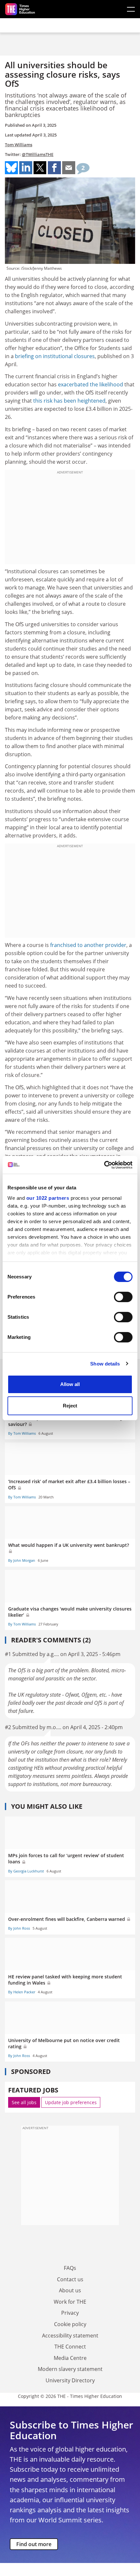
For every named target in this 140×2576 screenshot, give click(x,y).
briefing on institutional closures (55, 356)
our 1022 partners (48, 1198)
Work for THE (70, 2302)
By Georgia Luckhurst (26, 1871)
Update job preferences (71, 2102)
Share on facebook (54, 168)
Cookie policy (70, 2324)
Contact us (70, 2279)
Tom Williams (19, 145)
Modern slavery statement (70, 2369)
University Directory (70, 2380)
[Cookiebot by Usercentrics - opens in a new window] (104, 1165)
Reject (70, 1406)
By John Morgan (22, 1560)
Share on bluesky (11, 168)
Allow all (70, 1384)
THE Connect (70, 2347)
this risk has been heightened (69, 401)
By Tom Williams (22, 1433)
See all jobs (24, 2102)
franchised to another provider (88, 945)
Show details (105, 1364)
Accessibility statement (70, 2336)
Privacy (70, 2313)
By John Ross (19, 1928)
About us (70, 2290)
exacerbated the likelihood (91, 384)
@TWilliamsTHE (38, 154)
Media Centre (70, 2358)
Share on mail (69, 168)
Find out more (34, 2544)
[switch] (123, 1297)
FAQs (70, 2268)
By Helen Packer (22, 1992)
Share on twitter (40, 168)
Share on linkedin (26, 168)
